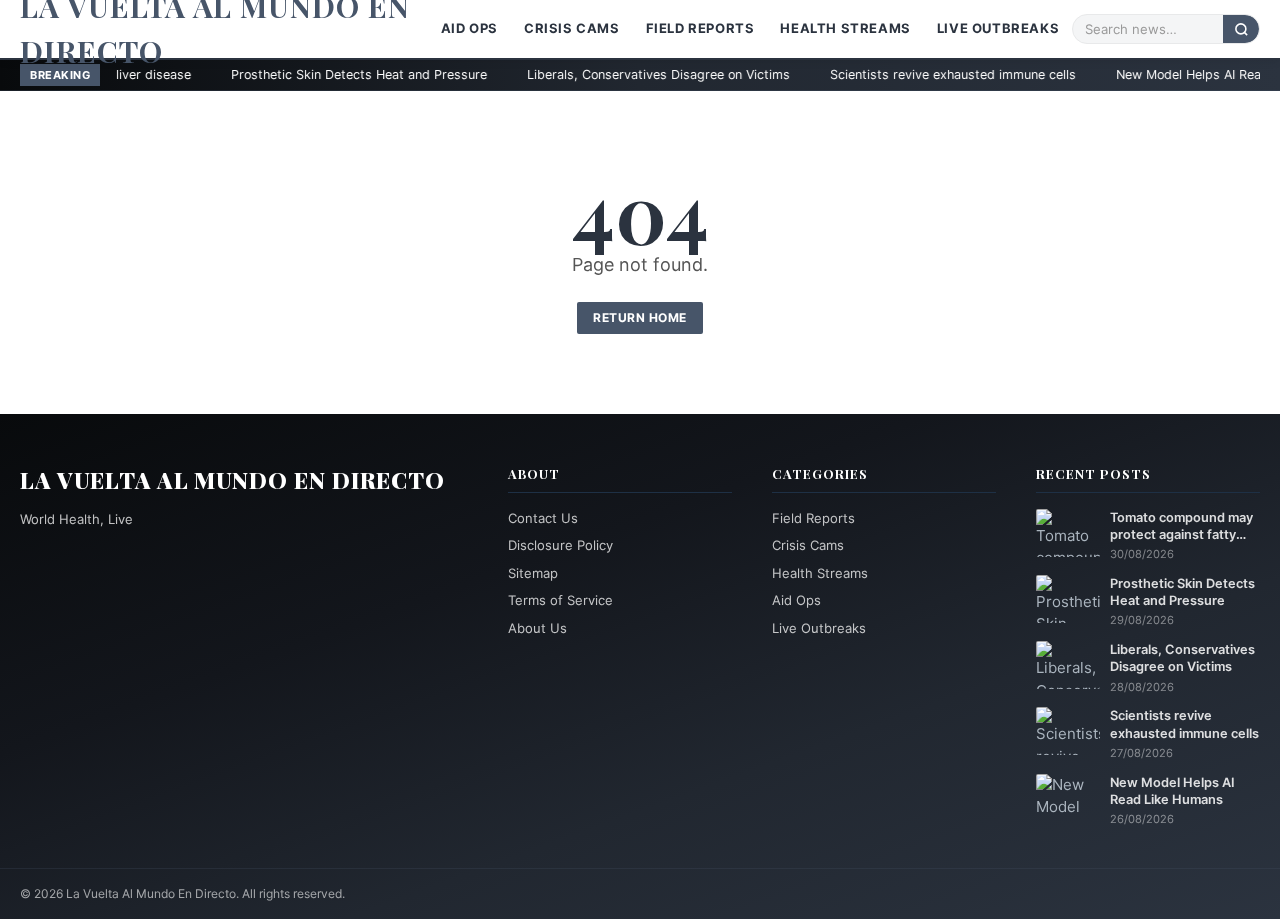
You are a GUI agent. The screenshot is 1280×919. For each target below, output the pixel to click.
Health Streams (845, 28)
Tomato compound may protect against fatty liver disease (1181, 527)
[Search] (1241, 28)
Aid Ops (469, 28)
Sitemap (533, 573)
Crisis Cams (572, 28)
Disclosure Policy (560, 545)
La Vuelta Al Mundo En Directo (232, 480)
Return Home (640, 317)
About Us (537, 628)
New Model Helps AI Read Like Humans (1172, 791)
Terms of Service (560, 600)
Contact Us (543, 518)
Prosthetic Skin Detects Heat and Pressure (303, 74)
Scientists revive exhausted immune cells (897, 74)
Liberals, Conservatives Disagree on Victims (602, 74)
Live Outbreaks (998, 28)
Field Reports (700, 28)
